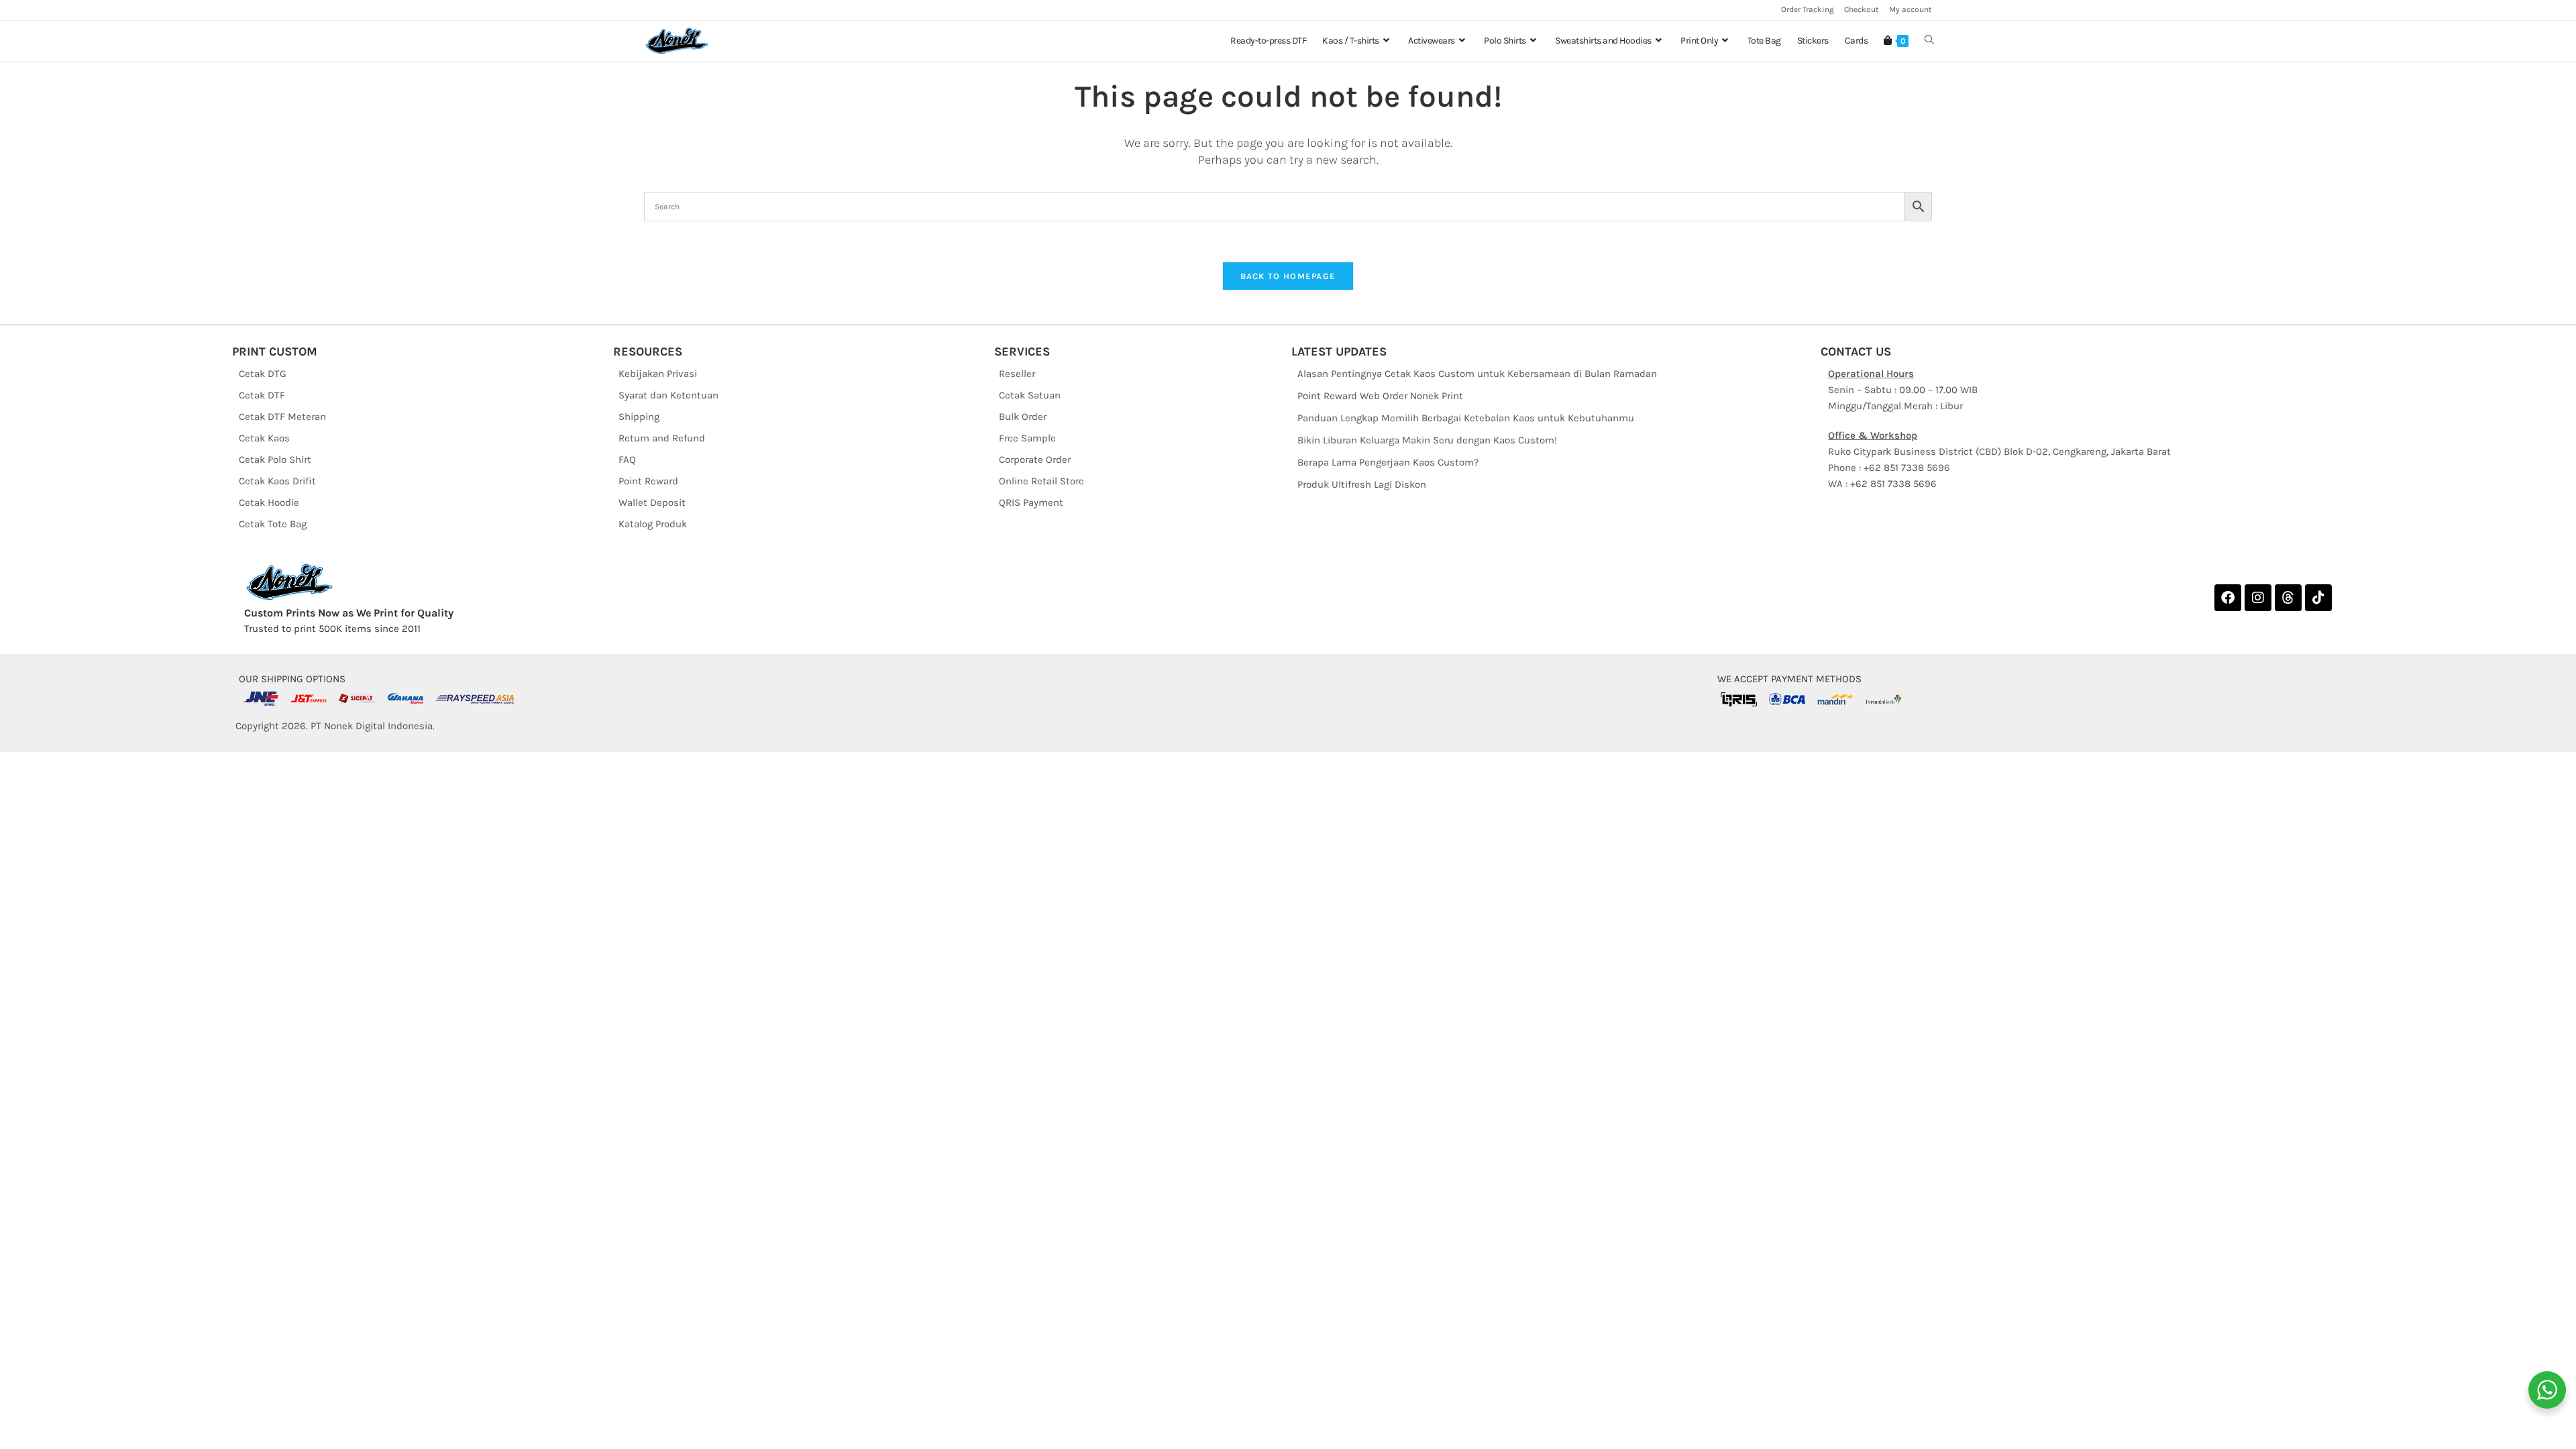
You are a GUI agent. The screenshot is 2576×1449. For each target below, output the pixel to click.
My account (1911, 9)
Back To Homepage (1288, 276)
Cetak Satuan (1030, 395)
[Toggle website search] (1929, 41)
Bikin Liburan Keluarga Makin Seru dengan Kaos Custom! (1427, 440)
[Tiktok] (2318, 598)
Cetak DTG (263, 374)
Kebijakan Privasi (658, 374)
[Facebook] (2228, 598)
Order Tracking (1808, 9)
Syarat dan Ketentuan (668, 395)
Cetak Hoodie (269, 502)
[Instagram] (2258, 598)
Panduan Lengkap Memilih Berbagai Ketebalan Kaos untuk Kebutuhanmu (1466, 418)
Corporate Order (1035, 460)
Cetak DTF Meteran (282, 417)
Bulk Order (1023, 417)
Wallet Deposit (652, 502)
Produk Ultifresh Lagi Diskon (1362, 484)
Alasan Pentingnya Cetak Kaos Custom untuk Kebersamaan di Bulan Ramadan (1477, 374)
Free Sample (1027, 438)
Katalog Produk (653, 524)
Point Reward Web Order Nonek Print (1380, 396)
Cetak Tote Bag (273, 524)
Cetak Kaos (264, 438)
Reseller (1017, 374)
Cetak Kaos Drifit (277, 481)
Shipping (639, 417)
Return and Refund (662, 438)
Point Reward (648, 481)
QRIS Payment (1031, 502)
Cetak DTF (262, 395)
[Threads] (2288, 598)
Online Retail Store (1041, 481)
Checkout (1862, 9)
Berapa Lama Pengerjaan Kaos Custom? (1388, 462)
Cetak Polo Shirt (275, 460)
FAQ (627, 460)
